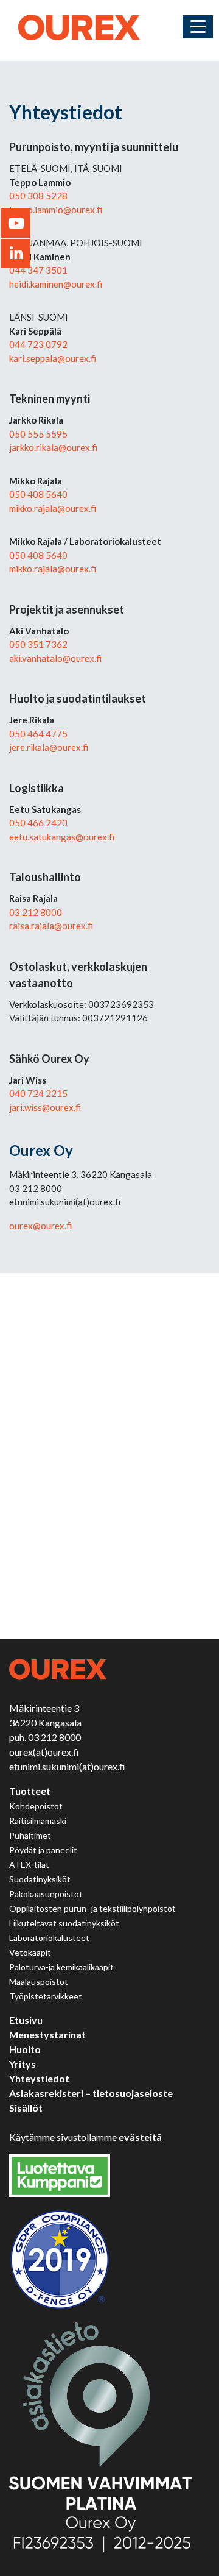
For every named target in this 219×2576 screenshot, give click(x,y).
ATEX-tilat (29, 1865)
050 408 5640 (38, 494)
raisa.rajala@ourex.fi (51, 926)
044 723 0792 (38, 344)
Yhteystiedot (39, 2078)
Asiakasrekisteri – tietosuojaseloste (91, 2093)
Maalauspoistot (39, 1982)
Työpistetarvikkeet (46, 1996)
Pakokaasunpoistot (46, 1894)
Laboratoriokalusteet (49, 1938)
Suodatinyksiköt (40, 1879)
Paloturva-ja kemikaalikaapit (61, 1967)
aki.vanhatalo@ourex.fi (55, 658)
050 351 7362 (38, 644)
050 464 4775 (38, 734)
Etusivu (26, 2020)
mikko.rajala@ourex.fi (53, 508)
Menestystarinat (47, 2035)
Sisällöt (26, 2108)
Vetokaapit (30, 1952)
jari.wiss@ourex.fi (45, 1107)
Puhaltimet (30, 1835)
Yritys (23, 2064)
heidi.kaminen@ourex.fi (56, 284)
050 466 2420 (38, 823)
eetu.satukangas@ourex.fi (62, 837)
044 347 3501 (38, 270)
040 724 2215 (38, 1093)
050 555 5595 (38, 434)
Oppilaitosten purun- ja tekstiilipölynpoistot (92, 1908)
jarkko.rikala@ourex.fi (53, 447)
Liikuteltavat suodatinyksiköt (64, 1923)
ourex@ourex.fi (40, 1226)
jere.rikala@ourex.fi (49, 747)
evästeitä (140, 2137)
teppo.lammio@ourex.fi (56, 210)
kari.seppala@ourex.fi (53, 358)
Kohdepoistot (36, 1806)
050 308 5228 (38, 196)
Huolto (25, 2049)
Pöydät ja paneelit (43, 1850)
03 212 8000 (36, 912)
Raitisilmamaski (38, 1821)
